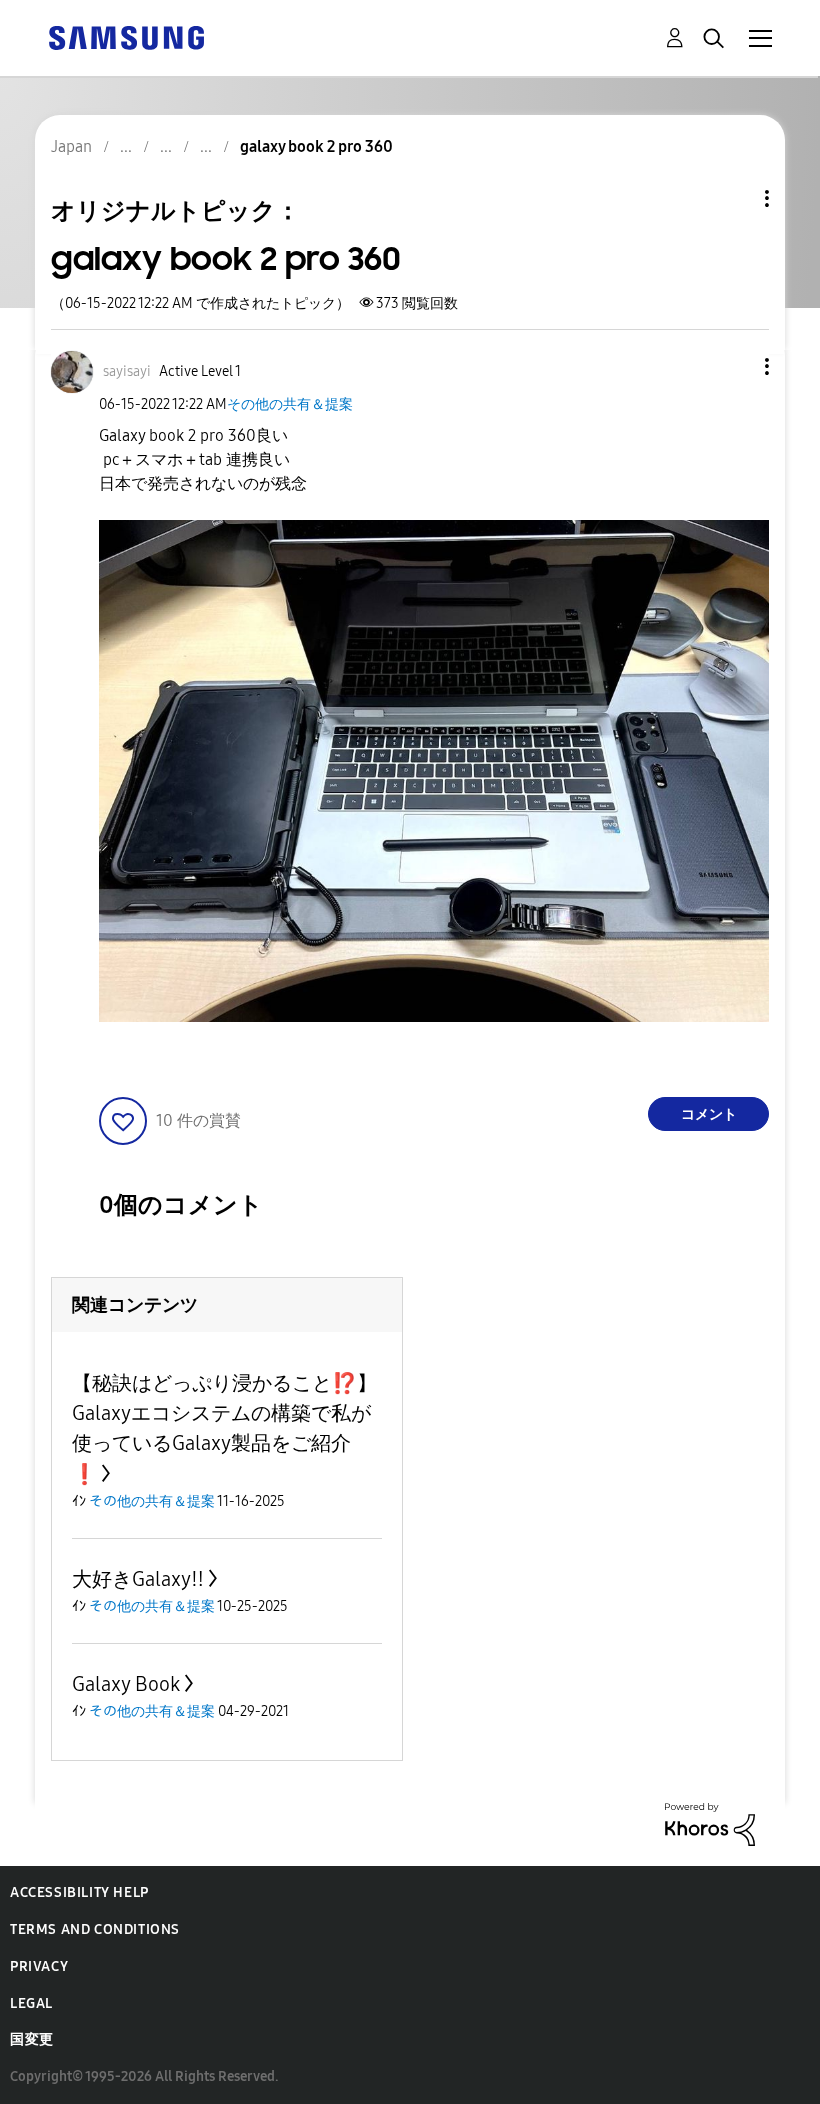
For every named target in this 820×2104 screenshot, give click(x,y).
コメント (709, 1114)
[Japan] (126, 36)
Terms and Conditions (95, 1929)
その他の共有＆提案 (290, 404)
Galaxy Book (126, 1684)
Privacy (39, 1966)
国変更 (32, 2039)
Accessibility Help (79, 1892)
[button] (734, 366)
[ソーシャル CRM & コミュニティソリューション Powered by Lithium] (710, 1823)
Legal (31, 2003)
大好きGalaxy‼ (138, 1579)
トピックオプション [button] (733, 198)
